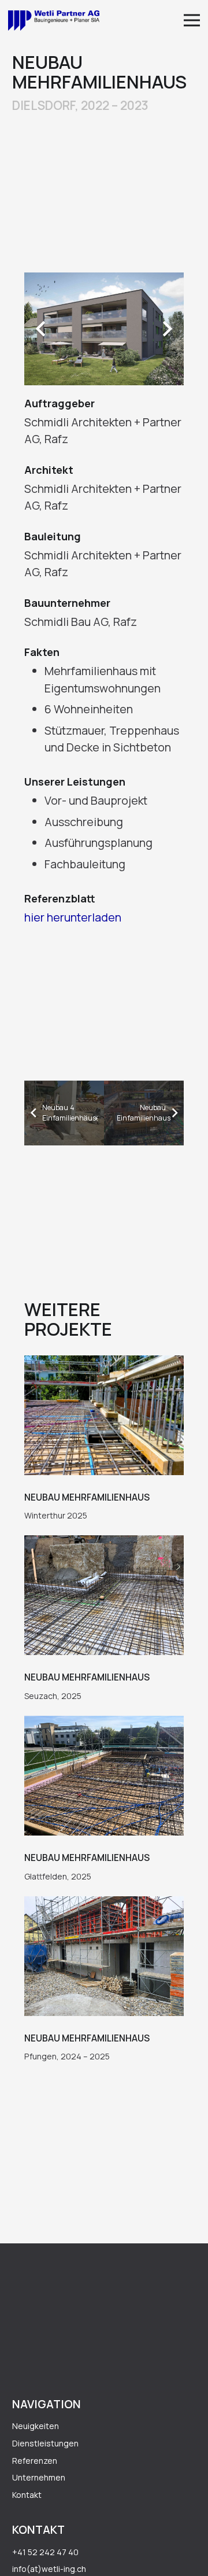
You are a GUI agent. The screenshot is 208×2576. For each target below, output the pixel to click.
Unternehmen (39, 2477)
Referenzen (35, 2461)
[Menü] (192, 20)
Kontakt (27, 2495)
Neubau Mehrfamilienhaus (87, 1497)
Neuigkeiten (36, 2426)
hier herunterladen (73, 917)
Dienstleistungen (45, 2443)
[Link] (54, 21)
